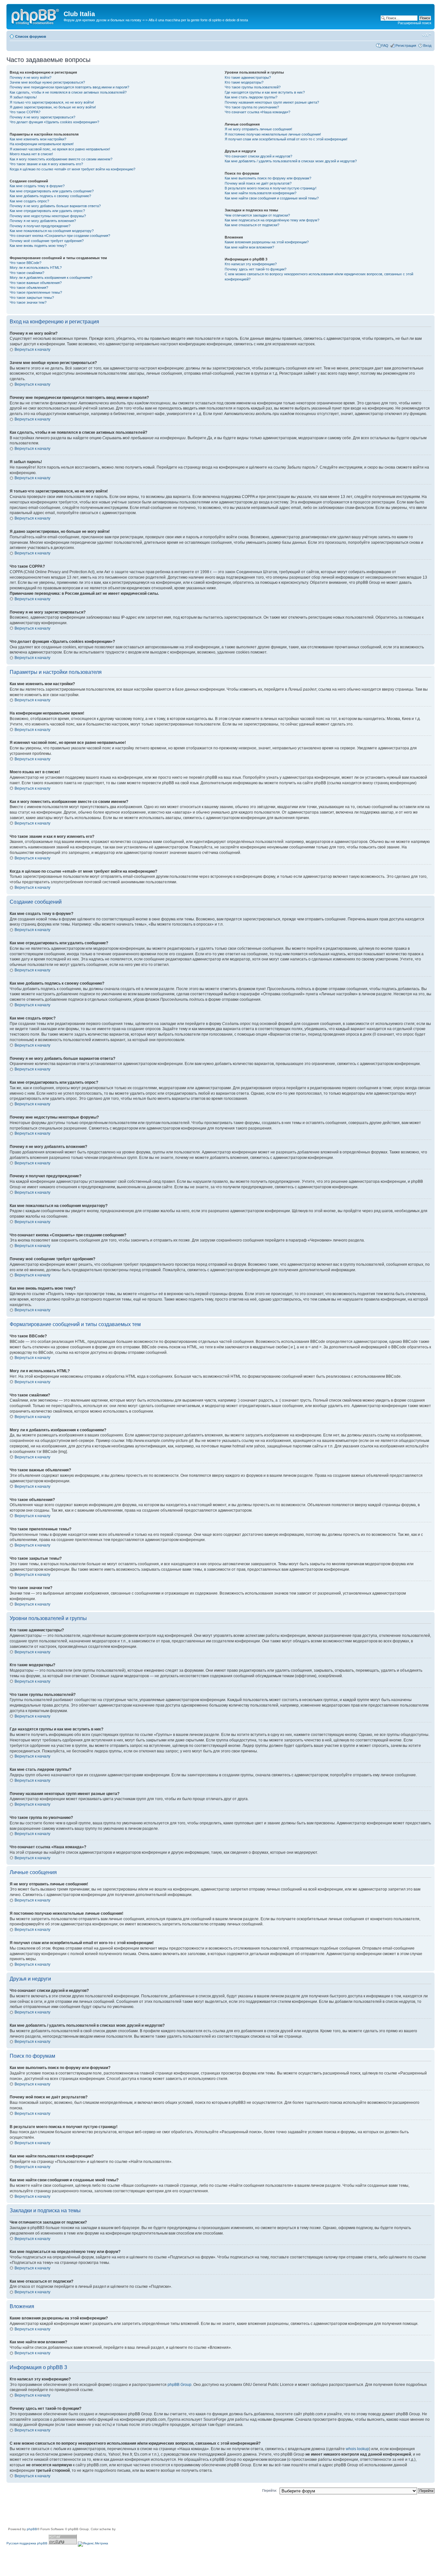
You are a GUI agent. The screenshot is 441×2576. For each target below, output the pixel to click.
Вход (427, 46)
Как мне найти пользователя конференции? (261, 193)
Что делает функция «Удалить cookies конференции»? (54, 122)
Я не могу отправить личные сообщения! (258, 129)
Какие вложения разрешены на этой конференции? (267, 242)
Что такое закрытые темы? (32, 298)
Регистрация (406, 46)
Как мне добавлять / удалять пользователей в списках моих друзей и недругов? (291, 161)
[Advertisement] (124, 2512)
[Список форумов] (36, 16)
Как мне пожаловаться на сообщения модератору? (52, 231)
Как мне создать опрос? (29, 201)
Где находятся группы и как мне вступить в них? (265, 92)
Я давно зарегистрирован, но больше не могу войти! (53, 107)
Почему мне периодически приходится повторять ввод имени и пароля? (69, 87)
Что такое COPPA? (25, 112)
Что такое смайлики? (27, 273)
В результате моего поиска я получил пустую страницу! (271, 188)
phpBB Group (179, 2385)
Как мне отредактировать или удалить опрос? (47, 211)
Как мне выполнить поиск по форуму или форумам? (268, 178)
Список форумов (31, 36)
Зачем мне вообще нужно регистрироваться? (47, 82)
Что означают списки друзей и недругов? (258, 156)
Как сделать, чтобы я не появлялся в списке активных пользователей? (68, 92)
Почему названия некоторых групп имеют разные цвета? (272, 102)
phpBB (32, 2529)
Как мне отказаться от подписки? (252, 225)
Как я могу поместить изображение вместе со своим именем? (61, 159)
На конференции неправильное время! (42, 144)
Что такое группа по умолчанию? (252, 107)
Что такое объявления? (29, 288)
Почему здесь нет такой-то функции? (256, 269)
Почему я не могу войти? (31, 77)
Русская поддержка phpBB (27, 2543)
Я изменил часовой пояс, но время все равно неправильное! (60, 149)
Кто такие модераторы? (244, 82)
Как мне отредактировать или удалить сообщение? (52, 191)
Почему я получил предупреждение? (40, 226)
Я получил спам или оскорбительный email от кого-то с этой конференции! (286, 139)
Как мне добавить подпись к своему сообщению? (50, 196)
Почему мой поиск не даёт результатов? (258, 183)
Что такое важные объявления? (36, 283)
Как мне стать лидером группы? (251, 97)
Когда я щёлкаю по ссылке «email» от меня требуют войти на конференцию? (72, 169)
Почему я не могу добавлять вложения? (43, 221)
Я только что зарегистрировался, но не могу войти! (52, 102)
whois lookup (357, 2449)
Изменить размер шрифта (427, 35)
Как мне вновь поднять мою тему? (38, 246)
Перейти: (270, 2490)
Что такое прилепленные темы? (36, 292)
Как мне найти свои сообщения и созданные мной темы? (272, 198)
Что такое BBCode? (26, 263)
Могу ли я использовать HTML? (36, 268)
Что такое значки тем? (28, 302)
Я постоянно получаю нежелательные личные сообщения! (273, 134)
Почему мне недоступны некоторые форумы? (48, 216)
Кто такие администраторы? (248, 77)
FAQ (385, 46)
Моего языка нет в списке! (31, 154)
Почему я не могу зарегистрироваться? (42, 117)
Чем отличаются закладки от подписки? (257, 215)
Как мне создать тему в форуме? (37, 186)
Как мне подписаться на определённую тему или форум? (272, 220)
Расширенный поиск (415, 23)
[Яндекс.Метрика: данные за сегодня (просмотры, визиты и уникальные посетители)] (93, 2544)
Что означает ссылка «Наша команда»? (257, 112)
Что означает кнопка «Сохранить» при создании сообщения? (60, 236)
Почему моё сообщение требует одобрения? (47, 241)
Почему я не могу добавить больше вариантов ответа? (55, 206)
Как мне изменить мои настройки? (38, 139)
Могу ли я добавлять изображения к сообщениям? (51, 278)
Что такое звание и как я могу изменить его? (46, 164)
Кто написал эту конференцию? (251, 264)
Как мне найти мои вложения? (249, 247)
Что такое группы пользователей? (253, 87)
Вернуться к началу (32, 350)
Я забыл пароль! (23, 97)
